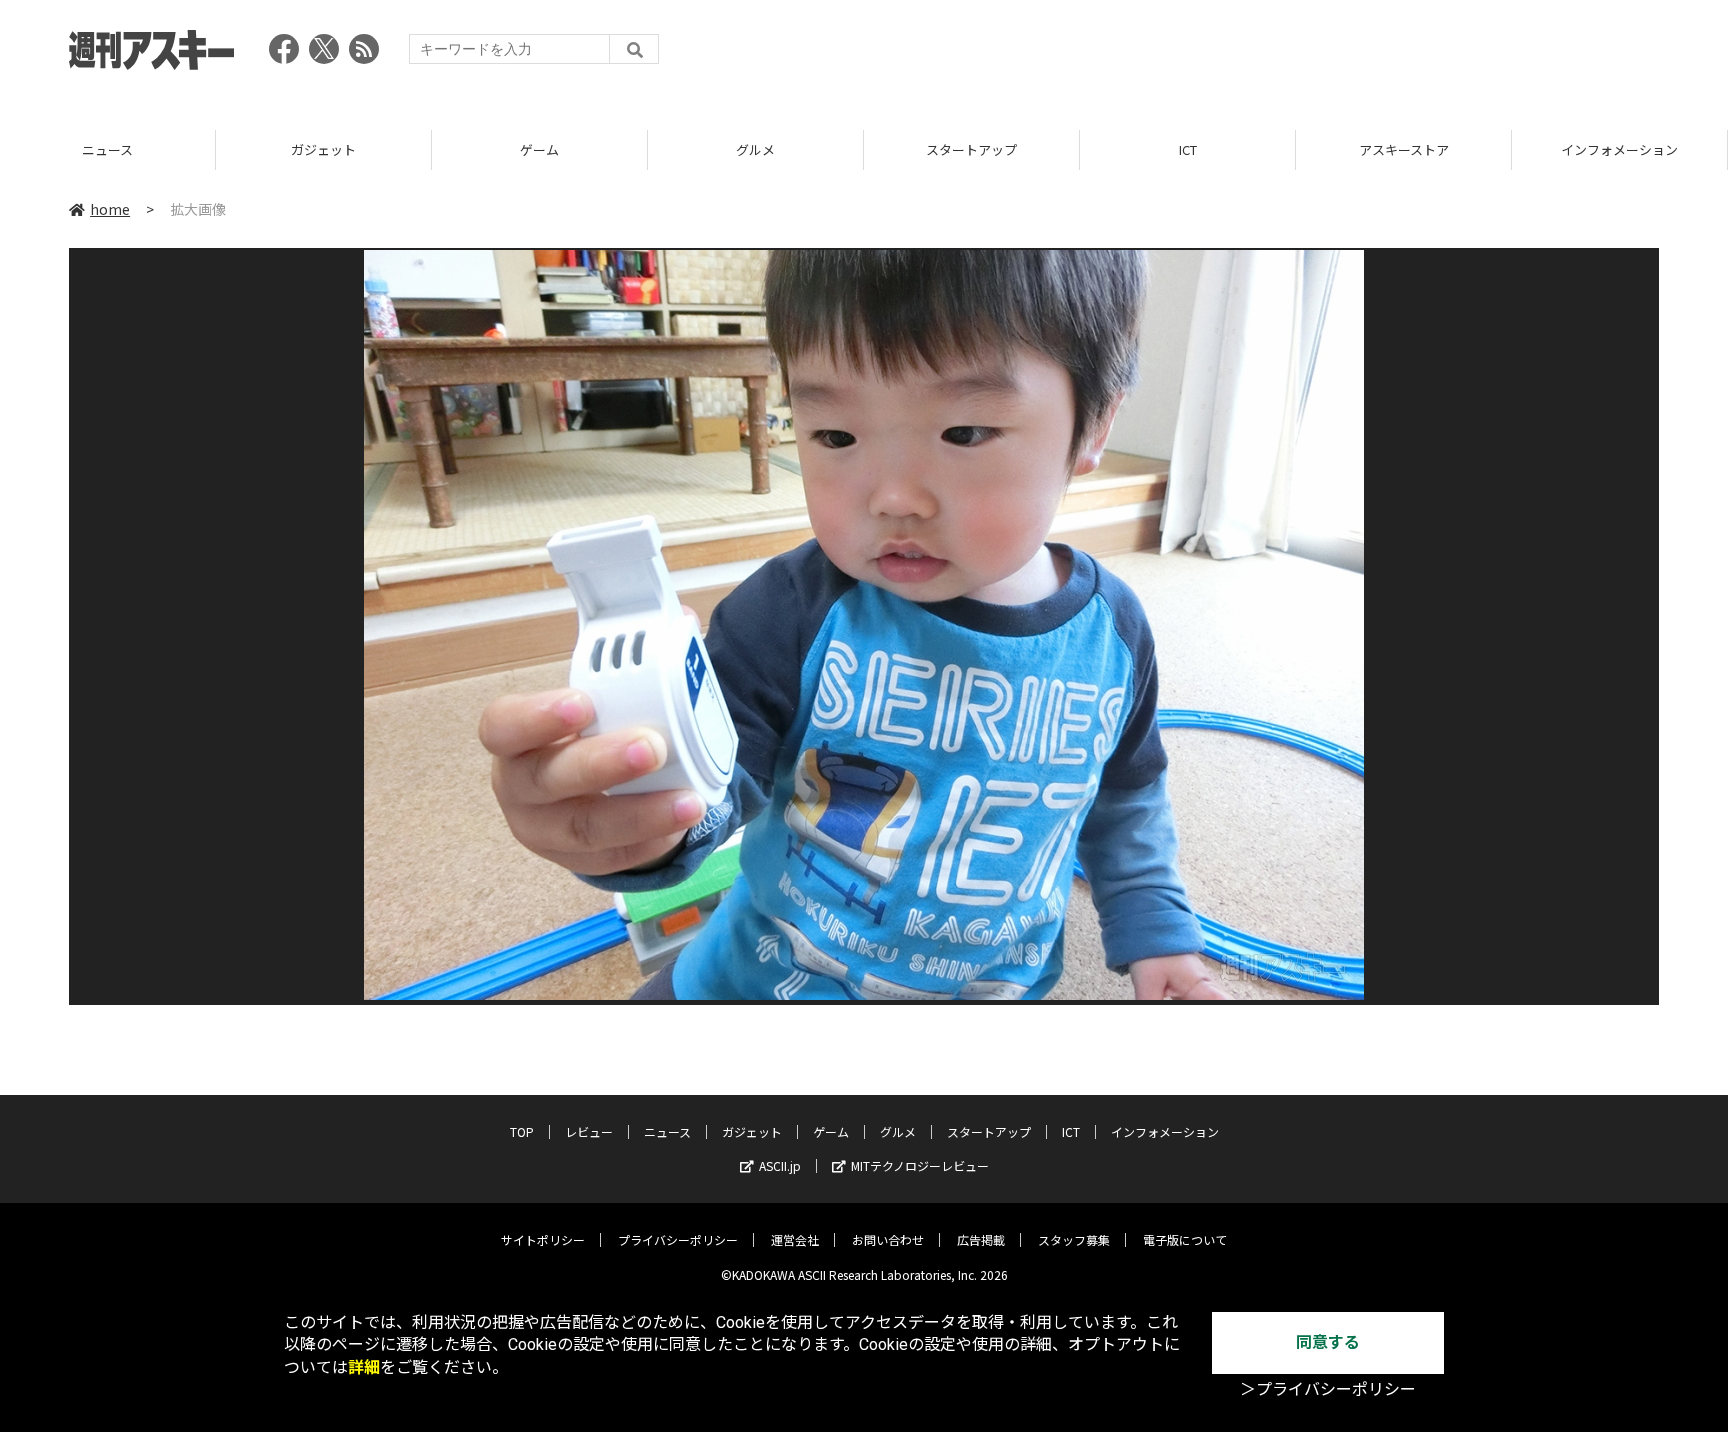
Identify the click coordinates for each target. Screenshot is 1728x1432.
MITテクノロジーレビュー (920, 1165)
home (110, 209)
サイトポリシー (543, 1239)
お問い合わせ (888, 1239)
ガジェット (107, 149)
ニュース (667, 1131)
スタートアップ (755, 149)
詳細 (364, 1367)
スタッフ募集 (1074, 1239)
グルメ (539, 149)
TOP (1619, 149)
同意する (1328, 1342)
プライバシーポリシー (678, 1239)
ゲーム (323, 149)
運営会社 (795, 1239)
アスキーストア (1188, 149)
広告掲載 (981, 1239)
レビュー (589, 1131)
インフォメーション (1403, 149)
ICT (972, 149)
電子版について (1185, 1239)
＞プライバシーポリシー (1328, 1389)
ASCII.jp (780, 1165)
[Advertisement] (1295, 55)
